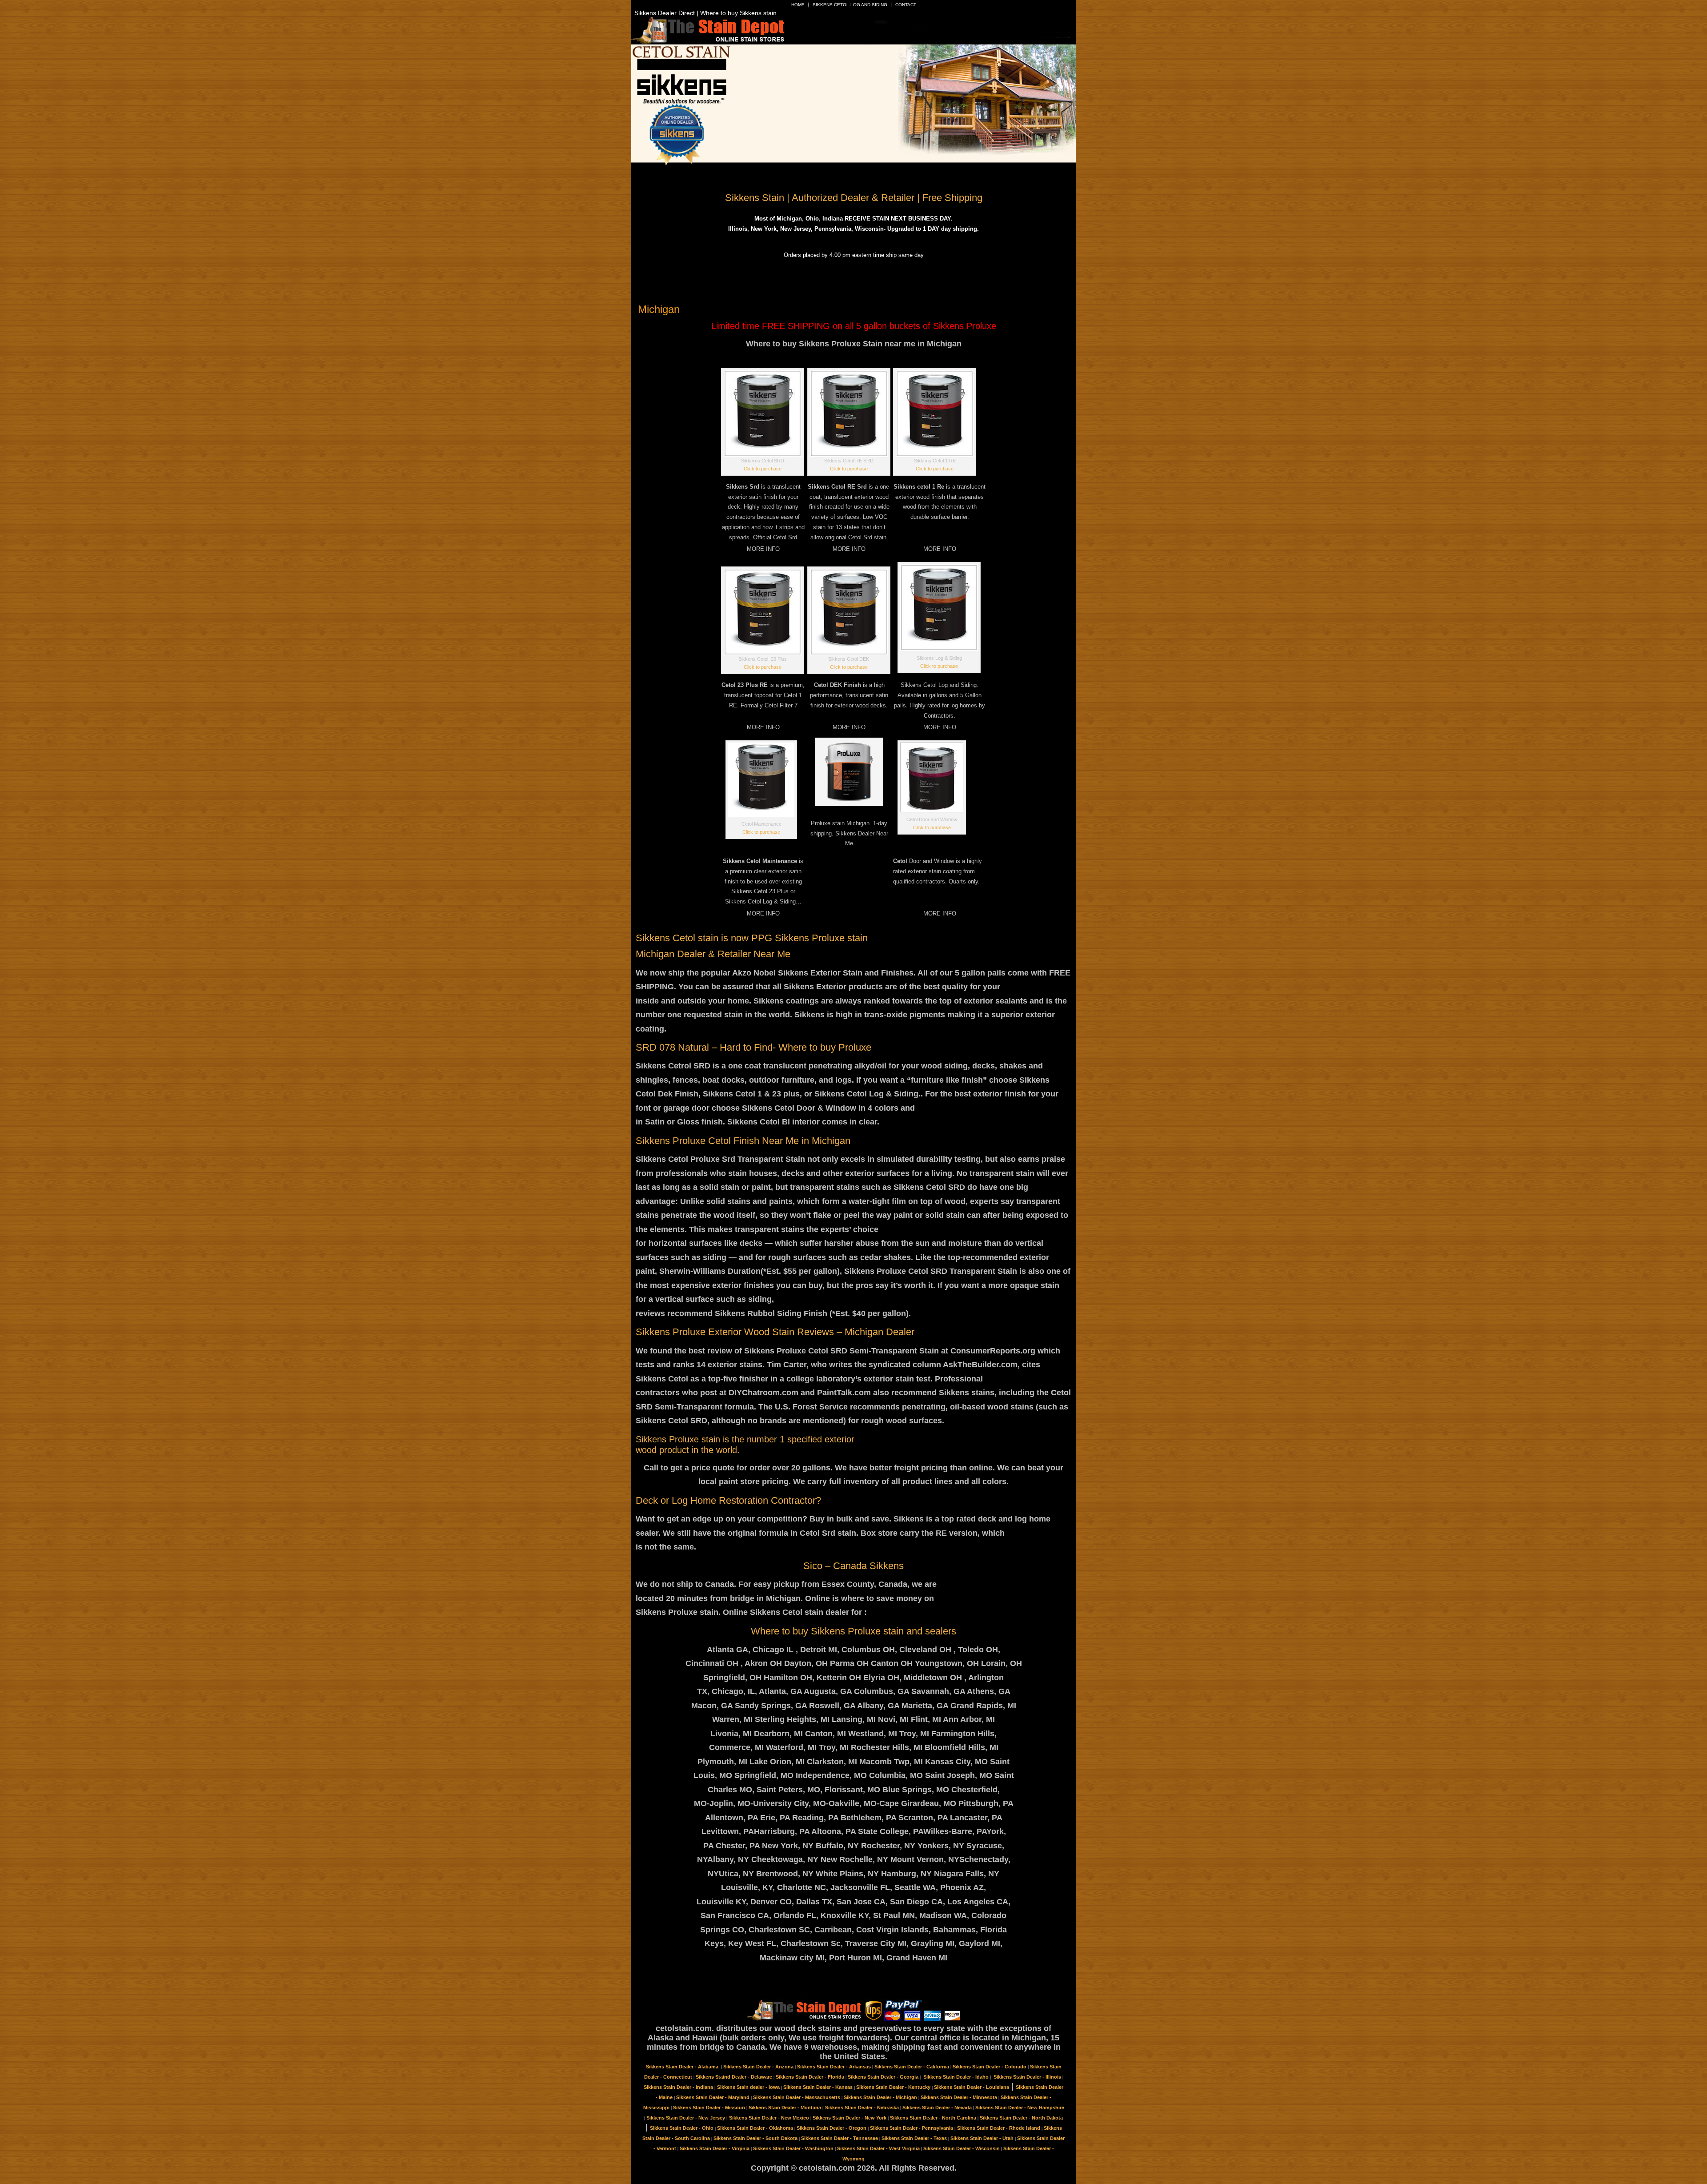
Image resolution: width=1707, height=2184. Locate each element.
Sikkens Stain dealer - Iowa (748, 2087)
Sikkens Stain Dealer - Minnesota (959, 2097)
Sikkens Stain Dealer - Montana (785, 2108)
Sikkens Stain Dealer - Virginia (715, 2148)
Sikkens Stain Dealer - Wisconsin (962, 2148)
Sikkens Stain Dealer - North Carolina (933, 2118)
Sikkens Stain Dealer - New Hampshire (1020, 2108)
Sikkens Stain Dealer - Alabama (683, 2067)
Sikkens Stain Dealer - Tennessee (839, 2138)
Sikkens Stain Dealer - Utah (982, 2138)
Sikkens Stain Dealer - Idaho (956, 2077)
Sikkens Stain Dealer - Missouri (709, 2108)
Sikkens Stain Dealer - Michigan (880, 2097)
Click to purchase (763, 469)
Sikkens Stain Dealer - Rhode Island (999, 2128)
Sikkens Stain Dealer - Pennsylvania (912, 2128)
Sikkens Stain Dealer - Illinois (1027, 2077)
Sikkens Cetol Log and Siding (850, 5)
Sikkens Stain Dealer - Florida (810, 2077)
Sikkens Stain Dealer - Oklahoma (755, 2128)
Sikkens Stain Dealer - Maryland (713, 2097)
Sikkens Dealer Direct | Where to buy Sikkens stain (705, 13)
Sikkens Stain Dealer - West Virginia (878, 2148)
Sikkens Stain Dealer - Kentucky (893, 2087)
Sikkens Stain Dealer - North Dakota (1021, 2118)
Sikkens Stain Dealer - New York (849, 2118)
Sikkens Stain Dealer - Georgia (883, 2077)
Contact (906, 5)
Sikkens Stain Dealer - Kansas (818, 2087)
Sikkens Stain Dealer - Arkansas (834, 2067)
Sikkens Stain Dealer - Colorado (990, 2067)
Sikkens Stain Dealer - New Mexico (769, 2118)
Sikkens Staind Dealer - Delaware (734, 2077)
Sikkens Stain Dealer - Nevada (937, 2108)
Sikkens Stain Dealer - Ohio (682, 2128)
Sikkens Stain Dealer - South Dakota (755, 2138)
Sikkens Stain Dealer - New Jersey (686, 2118)
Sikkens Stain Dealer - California (912, 2067)
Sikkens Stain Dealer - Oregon (831, 2128)
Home (798, 5)
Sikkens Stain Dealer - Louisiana (972, 2087)
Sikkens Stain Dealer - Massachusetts (797, 2097)
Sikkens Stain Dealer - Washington (793, 2148)
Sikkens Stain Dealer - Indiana (678, 2087)
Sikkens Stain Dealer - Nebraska (862, 2108)
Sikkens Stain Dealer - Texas (914, 2138)
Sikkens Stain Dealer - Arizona (758, 2067)
